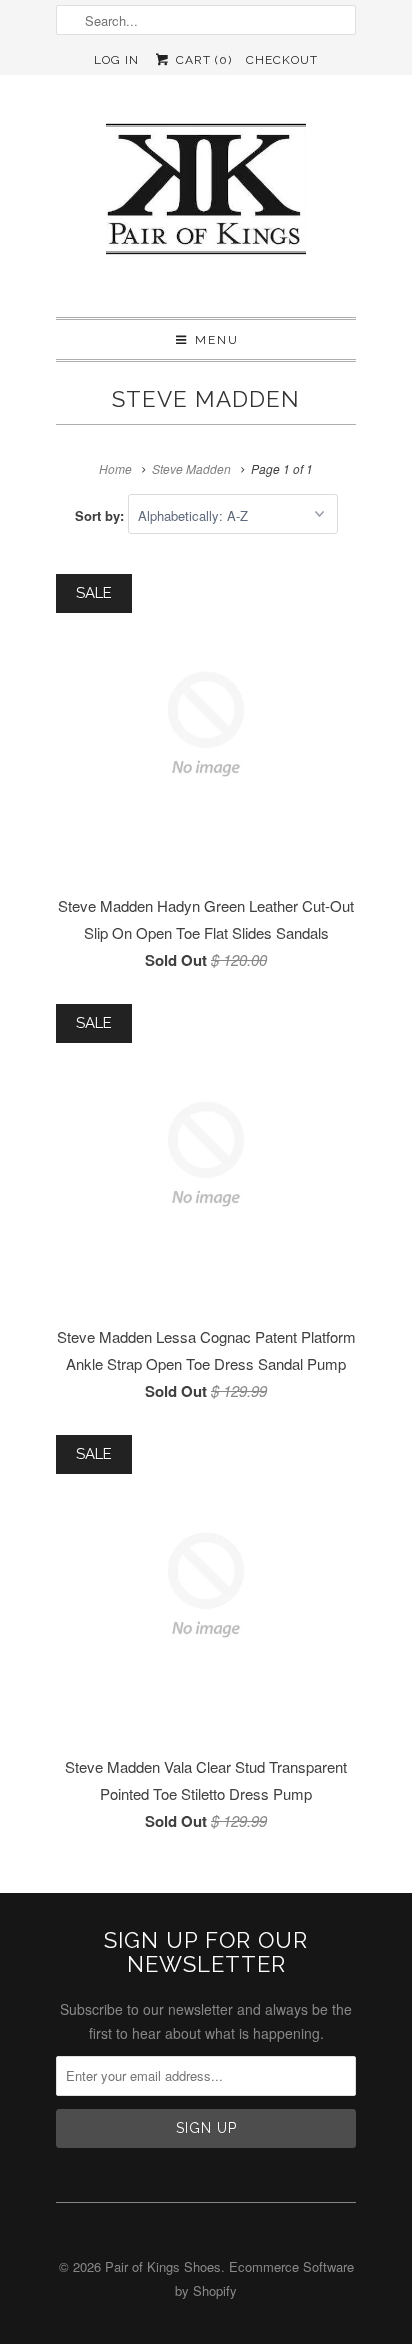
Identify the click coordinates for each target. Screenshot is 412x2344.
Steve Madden (206, 399)
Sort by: (101, 515)
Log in (116, 60)
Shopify (215, 2290)
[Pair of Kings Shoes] (206, 196)
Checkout (282, 60)
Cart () (201, 60)
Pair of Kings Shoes (163, 2266)
